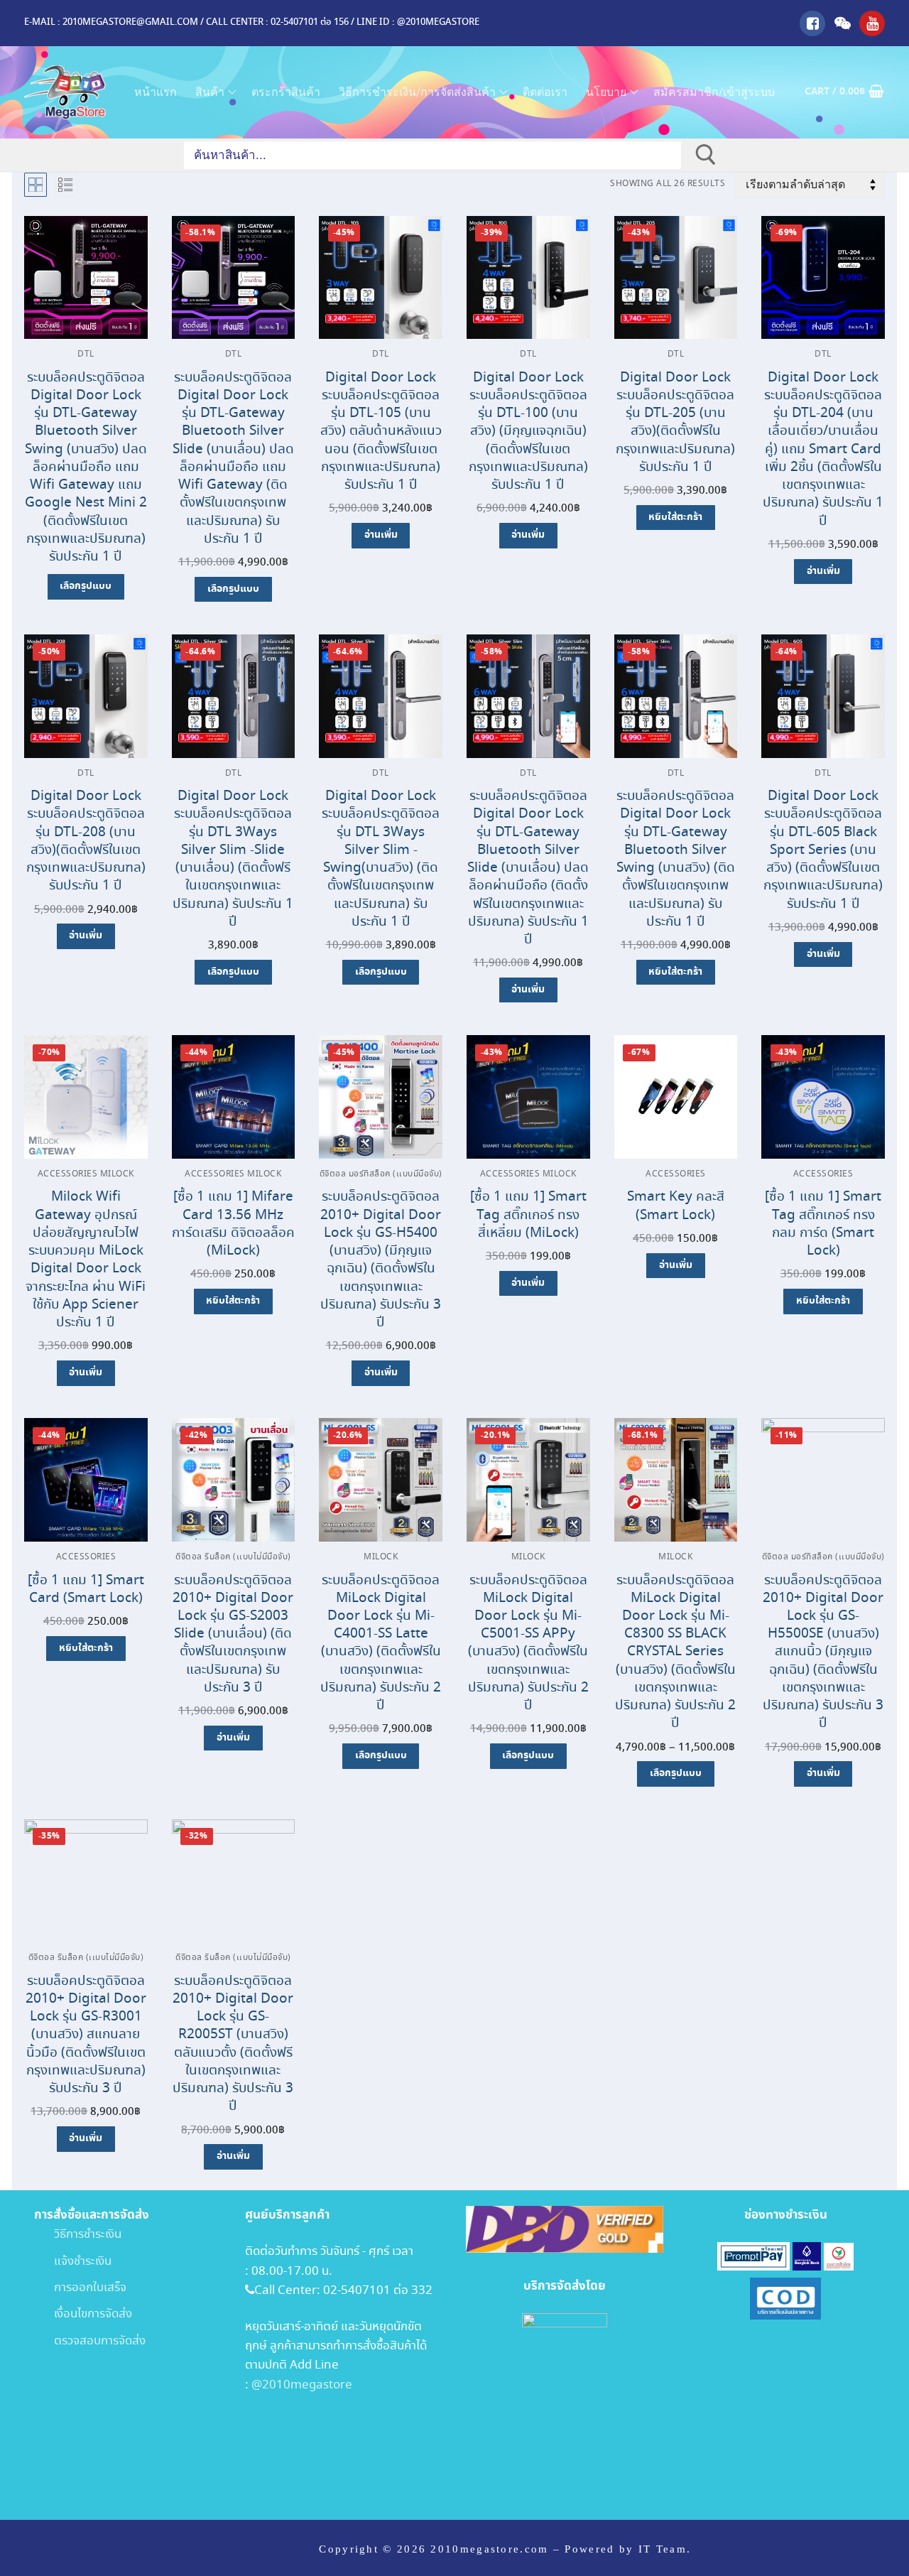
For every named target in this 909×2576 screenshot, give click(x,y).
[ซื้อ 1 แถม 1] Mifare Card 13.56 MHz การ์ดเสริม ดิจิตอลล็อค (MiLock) (233, 1224)
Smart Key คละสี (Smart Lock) (676, 1206)
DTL (86, 355)
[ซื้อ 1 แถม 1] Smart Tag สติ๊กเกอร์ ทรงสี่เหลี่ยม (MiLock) (528, 1214)
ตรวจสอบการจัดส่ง (90, 2341)
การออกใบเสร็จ (80, 2288)
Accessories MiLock (86, 1174)
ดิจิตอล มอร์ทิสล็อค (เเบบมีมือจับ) (381, 1174)
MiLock (381, 1557)
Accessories (676, 1174)
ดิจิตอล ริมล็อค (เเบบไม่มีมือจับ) (233, 1557)
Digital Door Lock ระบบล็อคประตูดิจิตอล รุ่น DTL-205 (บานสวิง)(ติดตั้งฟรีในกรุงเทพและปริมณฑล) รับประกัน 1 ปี (675, 422)
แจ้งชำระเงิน (73, 2262)
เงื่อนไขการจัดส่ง (83, 2314)
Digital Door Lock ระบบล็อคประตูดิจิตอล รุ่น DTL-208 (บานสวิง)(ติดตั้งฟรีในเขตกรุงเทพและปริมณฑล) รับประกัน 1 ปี (86, 841)
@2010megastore (302, 2385)
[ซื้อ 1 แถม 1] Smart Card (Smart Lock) (86, 1589)
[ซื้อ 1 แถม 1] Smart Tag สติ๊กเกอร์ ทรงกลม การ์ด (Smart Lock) (823, 1224)
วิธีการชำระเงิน (78, 2235)
